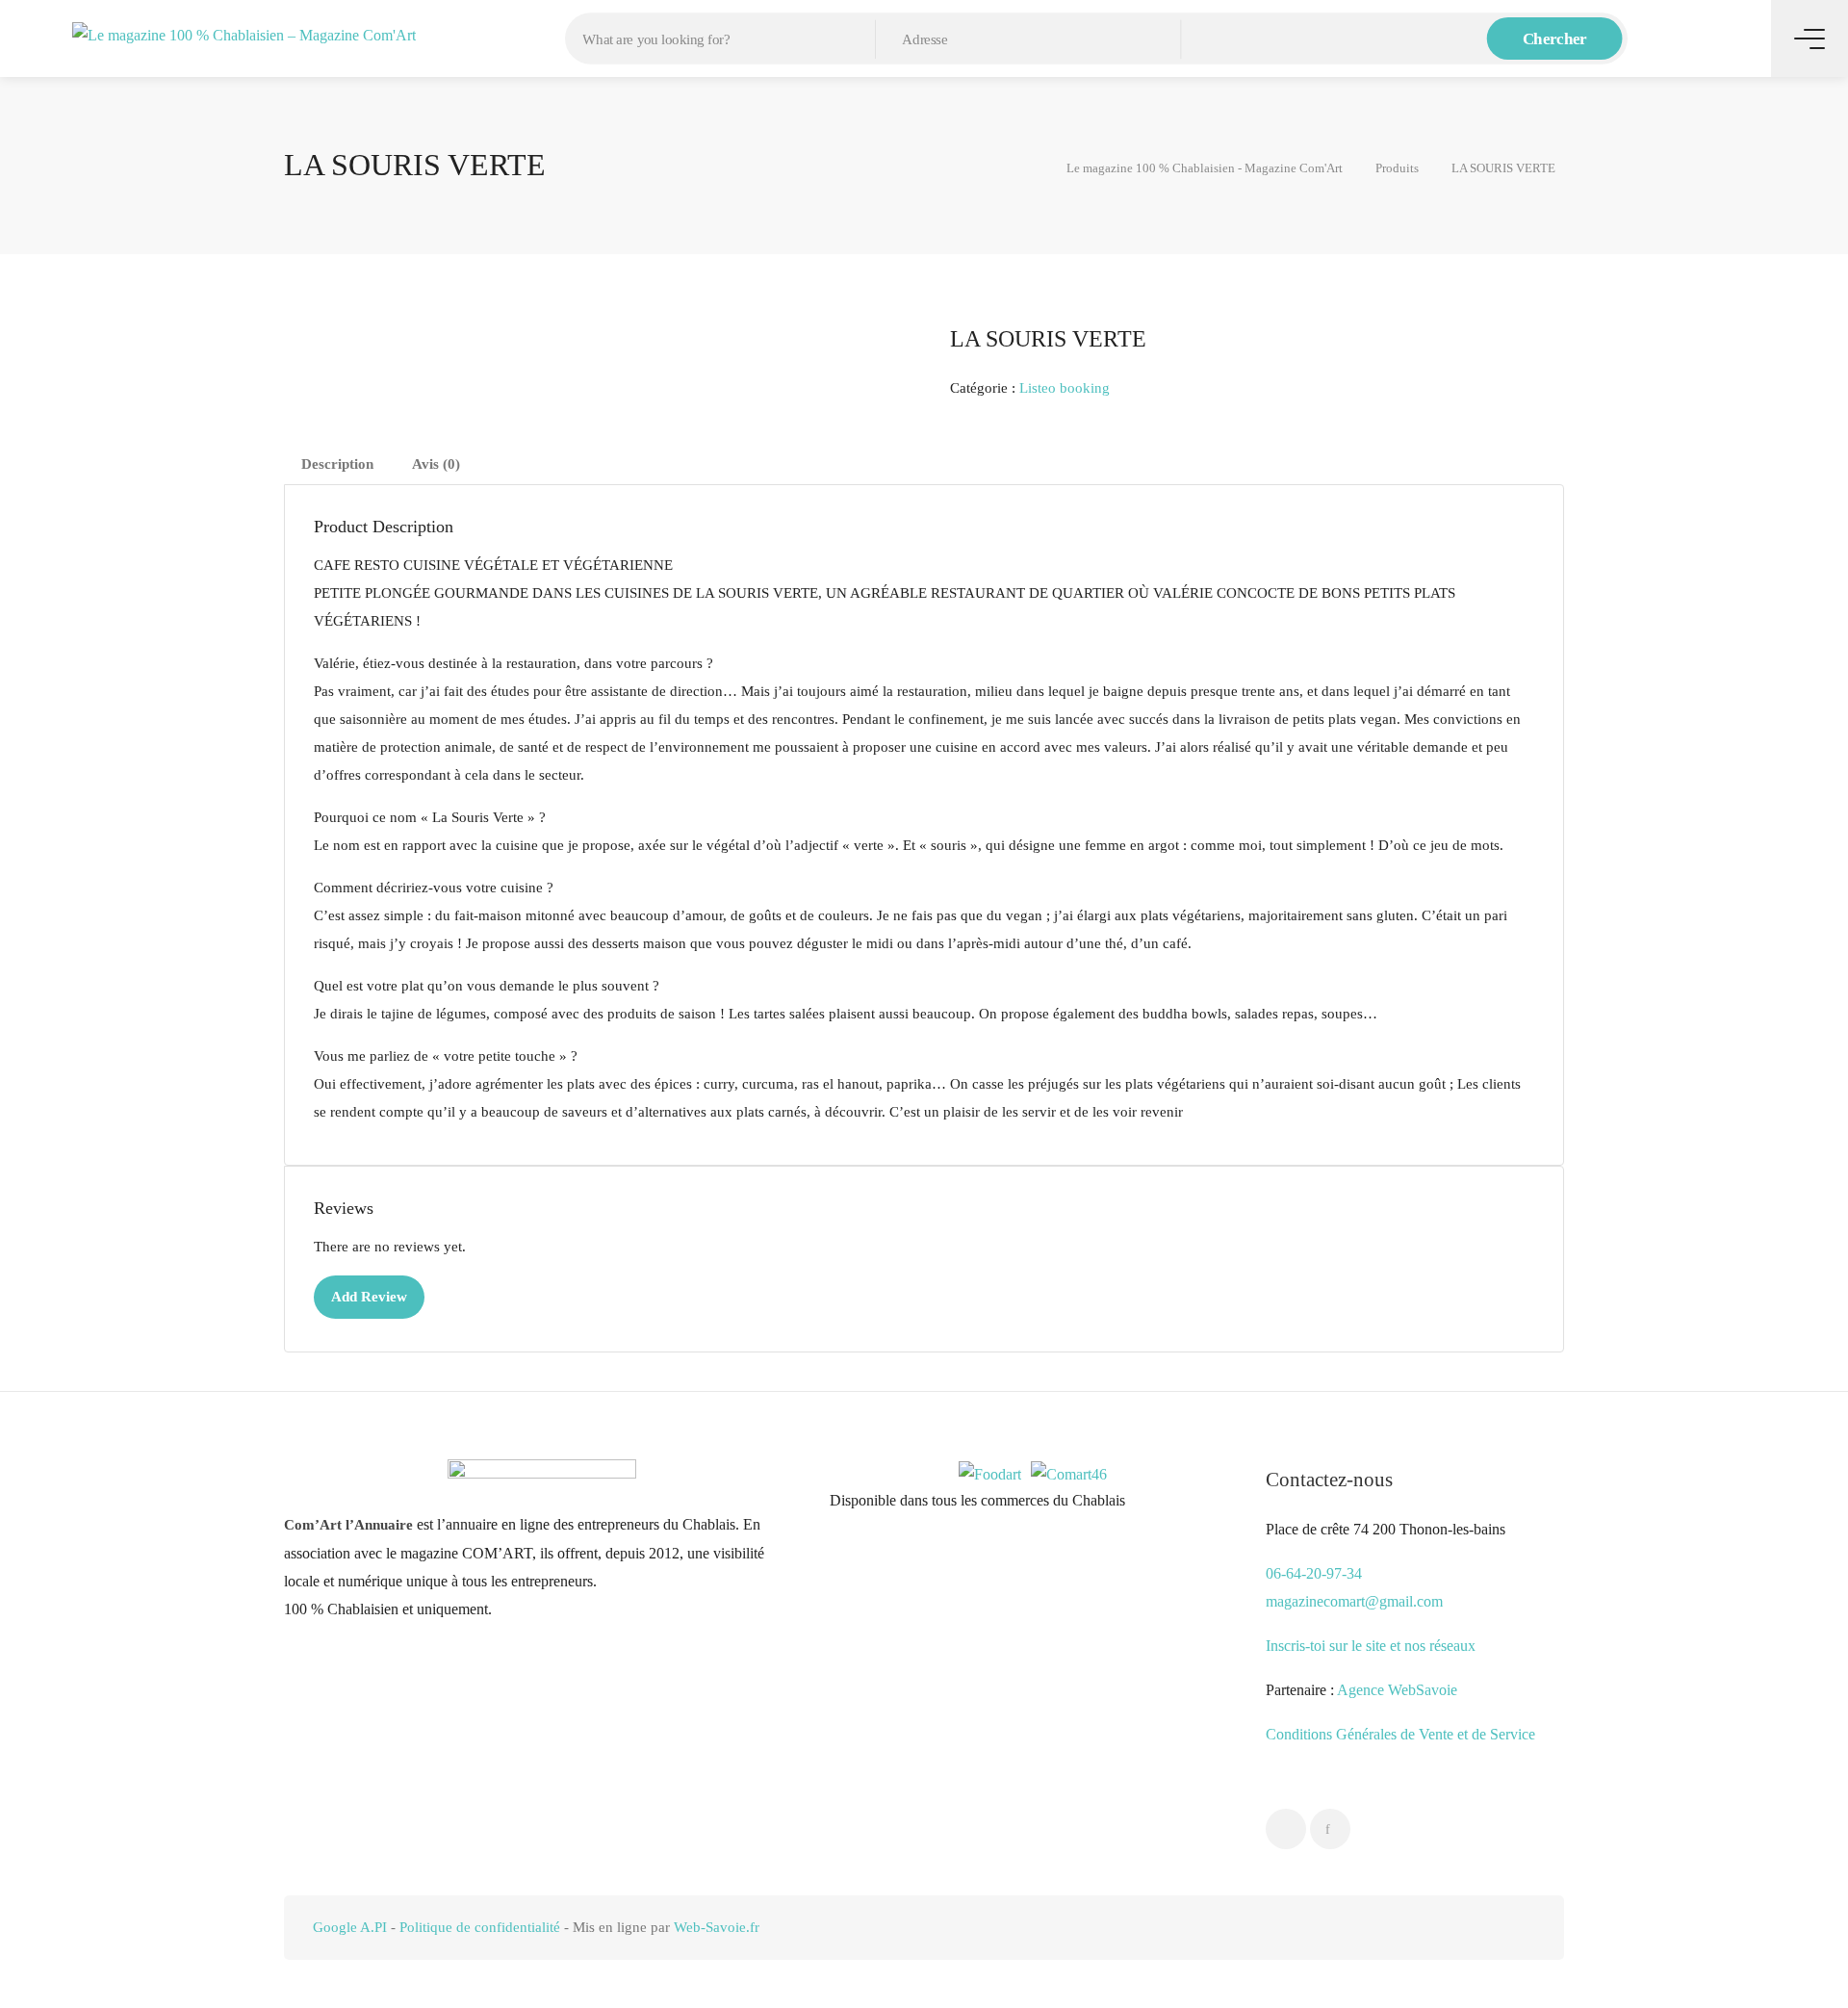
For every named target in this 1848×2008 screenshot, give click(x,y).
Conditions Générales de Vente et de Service (1400, 1734)
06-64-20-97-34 (1314, 1573)
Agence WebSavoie (1399, 1690)
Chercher (1554, 39)
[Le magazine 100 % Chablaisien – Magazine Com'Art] (244, 33)
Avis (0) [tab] (436, 464)
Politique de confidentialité (480, 1927)
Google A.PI (350, 1927)
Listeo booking (1065, 388)
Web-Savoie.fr (717, 1927)
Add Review (369, 1297)
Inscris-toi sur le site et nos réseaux (1371, 1646)
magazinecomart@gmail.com (1354, 1601)
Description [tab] (337, 464)
